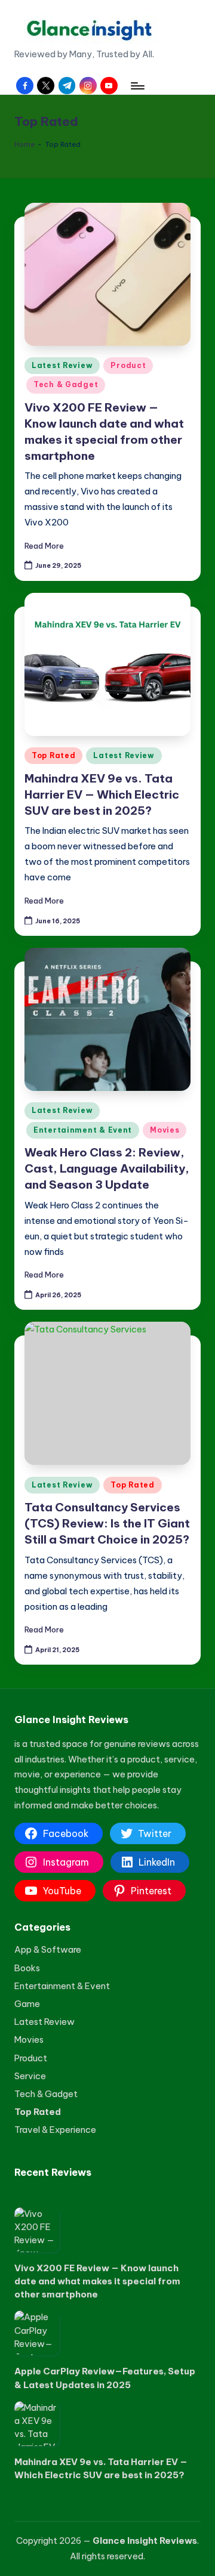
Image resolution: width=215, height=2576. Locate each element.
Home (24, 144)
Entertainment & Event (83, 1130)
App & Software (48, 1949)
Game (27, 2004)
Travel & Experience (55, 2130)
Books (27, 1968)
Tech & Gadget (66, 384)
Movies (165, 1130)
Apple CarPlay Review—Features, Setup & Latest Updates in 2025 (105, 2378)
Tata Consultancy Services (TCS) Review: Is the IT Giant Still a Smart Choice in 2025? (107, 1523)
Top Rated (53, 755)
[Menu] (137, 86)
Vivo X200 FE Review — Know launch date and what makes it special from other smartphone (97, 2281)
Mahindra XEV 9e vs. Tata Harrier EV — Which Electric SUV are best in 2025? (102, 794)
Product (128, 365)
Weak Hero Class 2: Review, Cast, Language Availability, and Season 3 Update (107, 1168)
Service (30, 2076)
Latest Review (62, 365)
